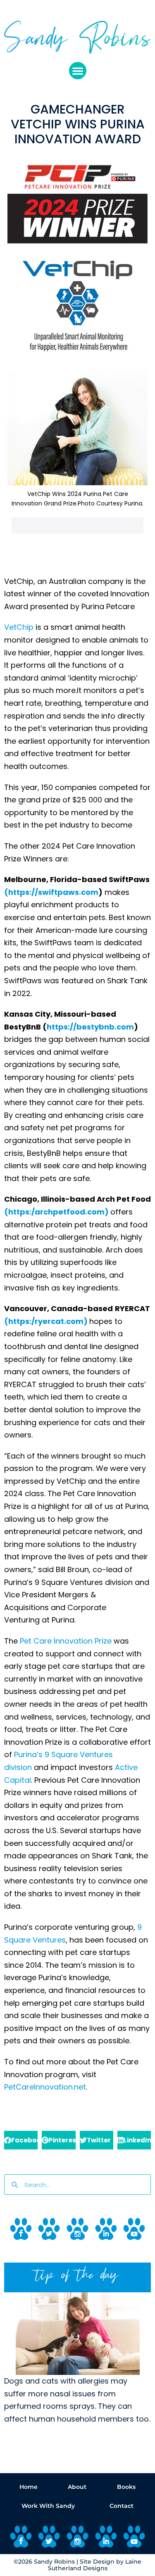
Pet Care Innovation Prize (66, 1641)
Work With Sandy (48, 2506)
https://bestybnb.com (90, 1027)
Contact (122, 2506)
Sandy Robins (54, 2562)
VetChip (19, 627)
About (77, 2487)
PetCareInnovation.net (45, 2087)
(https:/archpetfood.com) (56, 1212)
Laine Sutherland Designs (95, 2565)
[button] (78, 71)
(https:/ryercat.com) (46, 1321)
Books (126, 2487)
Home (29, 2487)
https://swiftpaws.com (53, 892)
